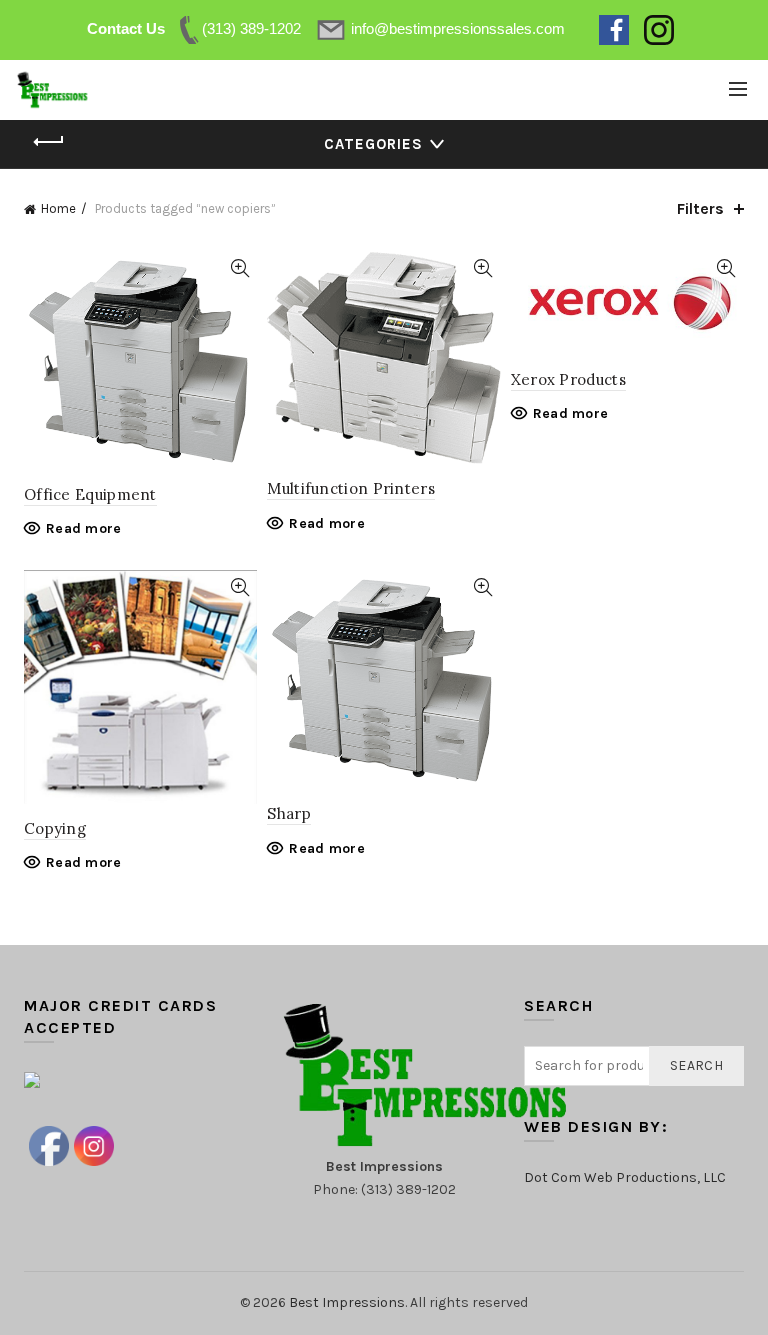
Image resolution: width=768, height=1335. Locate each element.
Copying (55, 828)
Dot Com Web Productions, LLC (625, 1177)
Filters (700, 208)
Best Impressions (347, 1302)
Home (58, 208)
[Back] (49, 142)
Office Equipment (90, 494)
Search (696, 1065)
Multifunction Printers (351, 488)
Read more (84, 528)
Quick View (239, 268)
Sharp (289, 813)
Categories (373, 144)
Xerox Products (568, 379)
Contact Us (126, 28)
